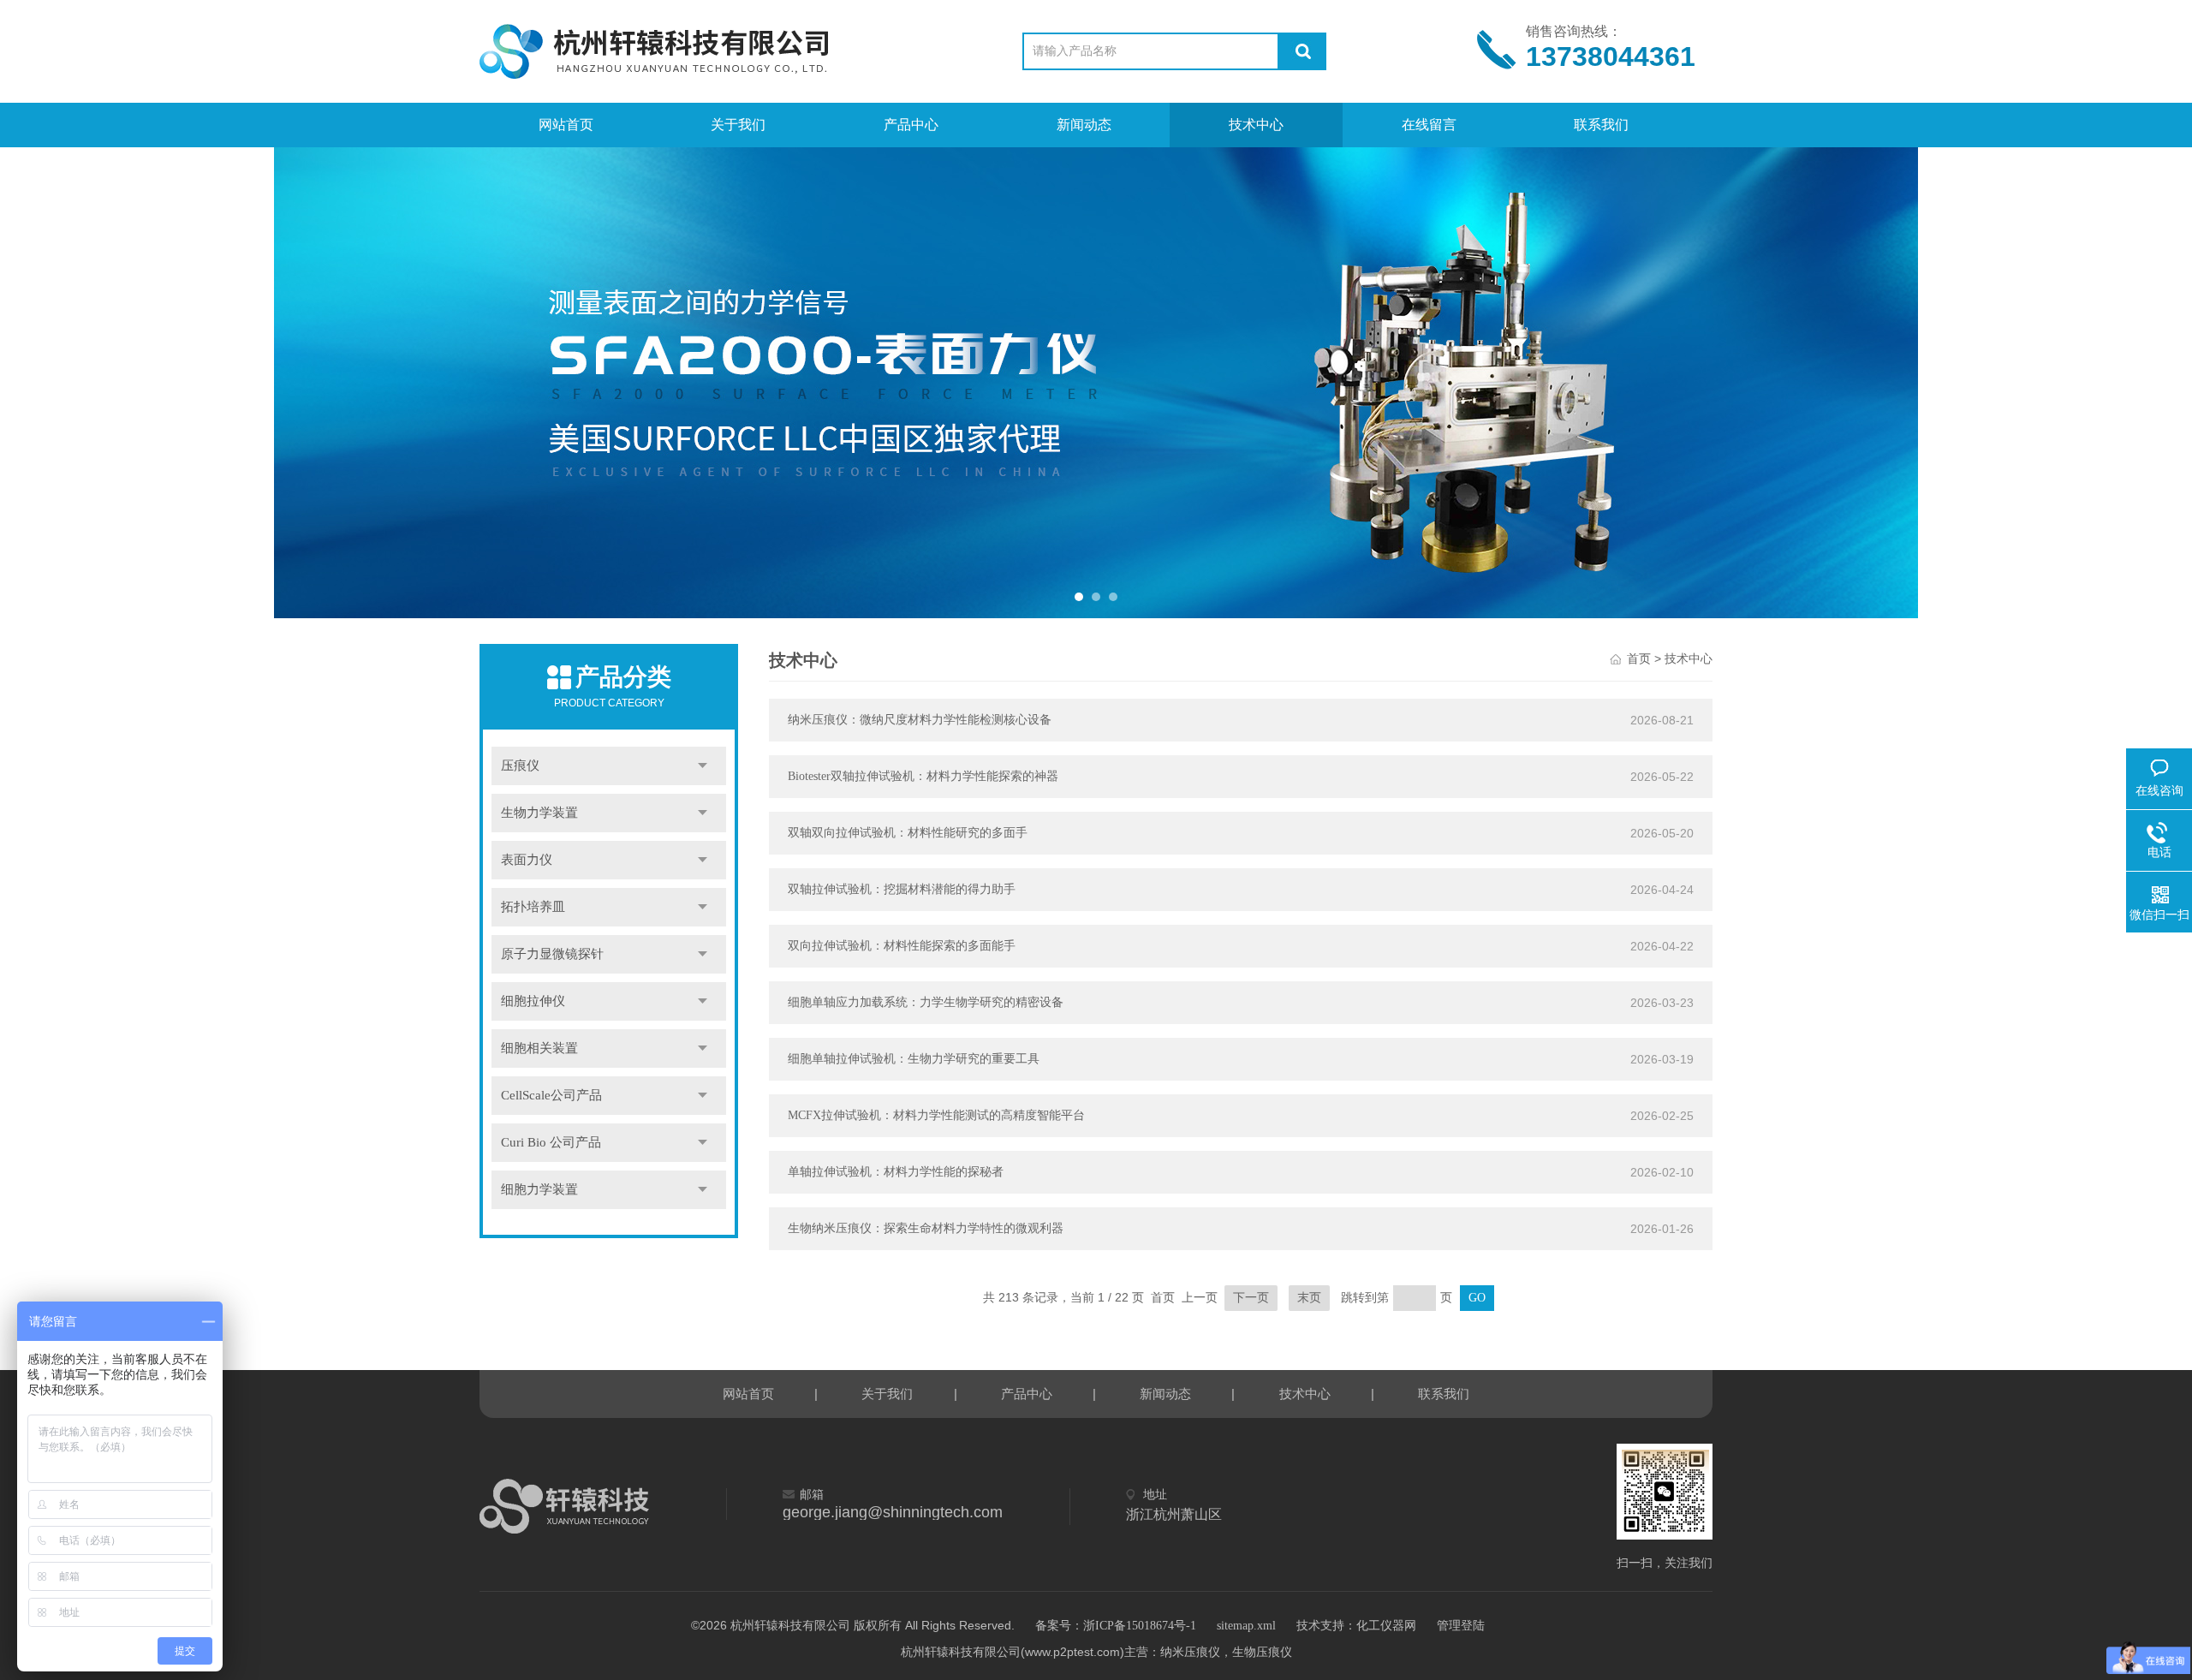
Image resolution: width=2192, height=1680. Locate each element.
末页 (1309, 1298)
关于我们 (738, 125)
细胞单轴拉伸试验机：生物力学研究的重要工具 (914, 1059)
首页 (1639, 659)
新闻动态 (1084, 125)
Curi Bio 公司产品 (551, 1142)
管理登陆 (1461, 1626)
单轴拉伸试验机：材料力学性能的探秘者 (896, 1172)
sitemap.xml (1246, 1626)
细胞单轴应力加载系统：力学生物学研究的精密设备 (926, 1002)
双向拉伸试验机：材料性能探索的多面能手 (902, 946)
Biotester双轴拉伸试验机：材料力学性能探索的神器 (923, 776)
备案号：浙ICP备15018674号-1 (1116, 1626)
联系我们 (1601, 125)
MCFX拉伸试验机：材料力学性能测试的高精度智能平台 (936, 1115)
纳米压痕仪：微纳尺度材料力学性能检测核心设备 (920, 720)
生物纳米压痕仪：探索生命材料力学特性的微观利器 (926, 1228)
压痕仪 (520, 766)
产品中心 (911, 125)
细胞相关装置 (539, 1048)
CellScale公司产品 (551, 1095)
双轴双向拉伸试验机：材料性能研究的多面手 (908, 833)
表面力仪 (527, 860)
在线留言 (1429, 125)
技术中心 (1256, 125)
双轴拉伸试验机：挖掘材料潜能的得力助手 (902, 889)
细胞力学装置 (539, 1189)
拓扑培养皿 (533, 907)
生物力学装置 (539, 813)
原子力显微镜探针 (552, 954)
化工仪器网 (1386, 1626)
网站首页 (566, 125)
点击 (703, 766)
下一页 (1251, 1298)
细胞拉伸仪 (533, 1001)
